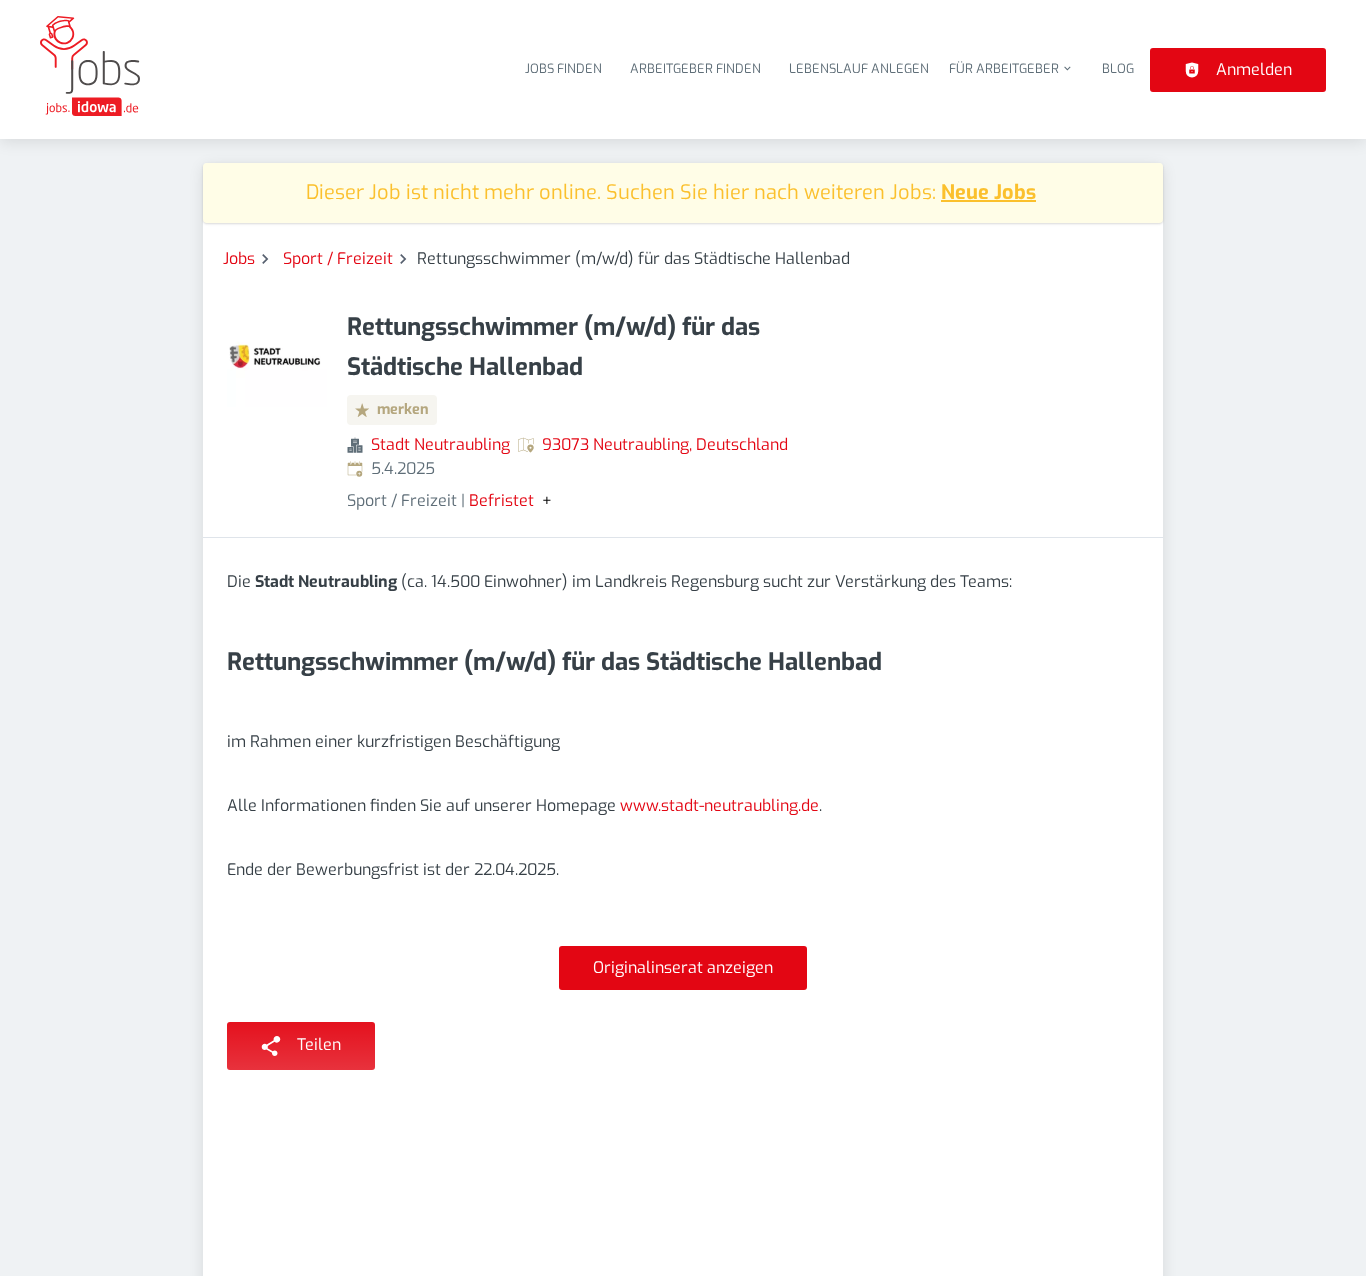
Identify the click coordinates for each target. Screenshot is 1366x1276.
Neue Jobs (988, 192)
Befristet (501, 501)
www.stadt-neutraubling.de (719, 805)
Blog (1118, 68)
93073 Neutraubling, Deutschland (665, 444)
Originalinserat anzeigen (683, 967)
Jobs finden (563, 68)
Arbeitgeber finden (695, 68)
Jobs (239, 258)
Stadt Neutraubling (440, 444)
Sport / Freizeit (338, 258)
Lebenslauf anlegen (859, 68)
